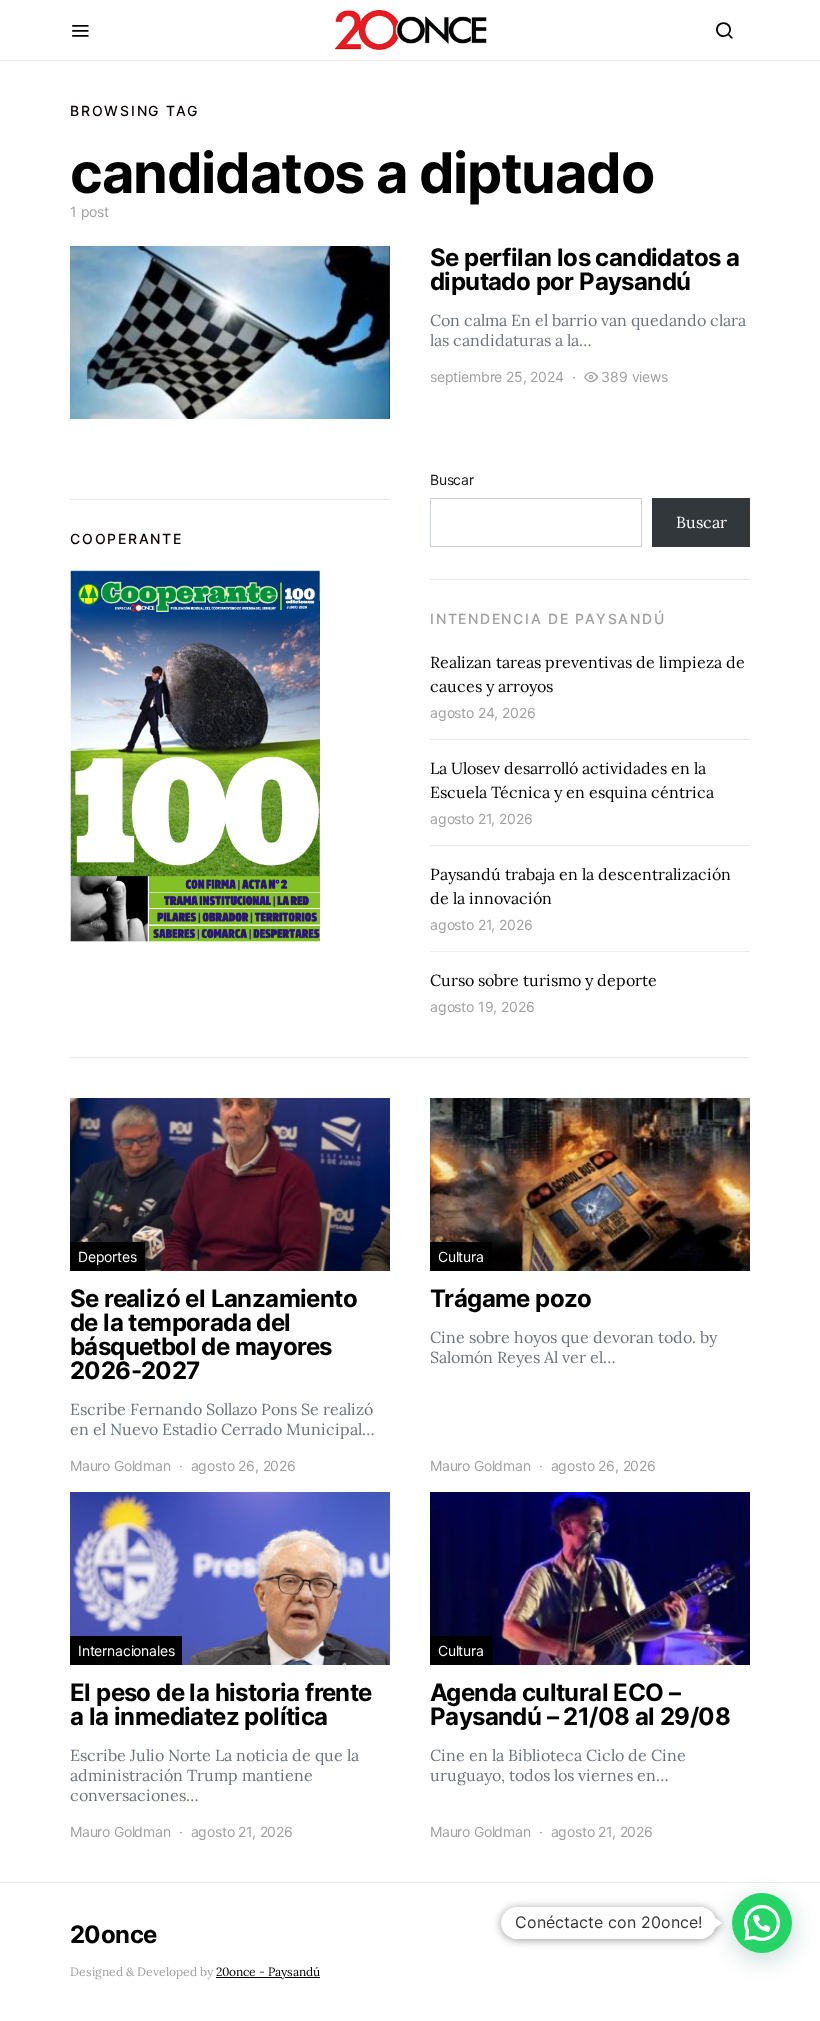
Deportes (107, 1256)
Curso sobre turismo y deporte (543, 980)
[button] (762, 1923)
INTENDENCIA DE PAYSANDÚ (547, 618)
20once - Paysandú (268, 1971)
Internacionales (126, 1650)
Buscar (452, 479)
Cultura (461, 1256)
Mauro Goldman (120, 1465)
